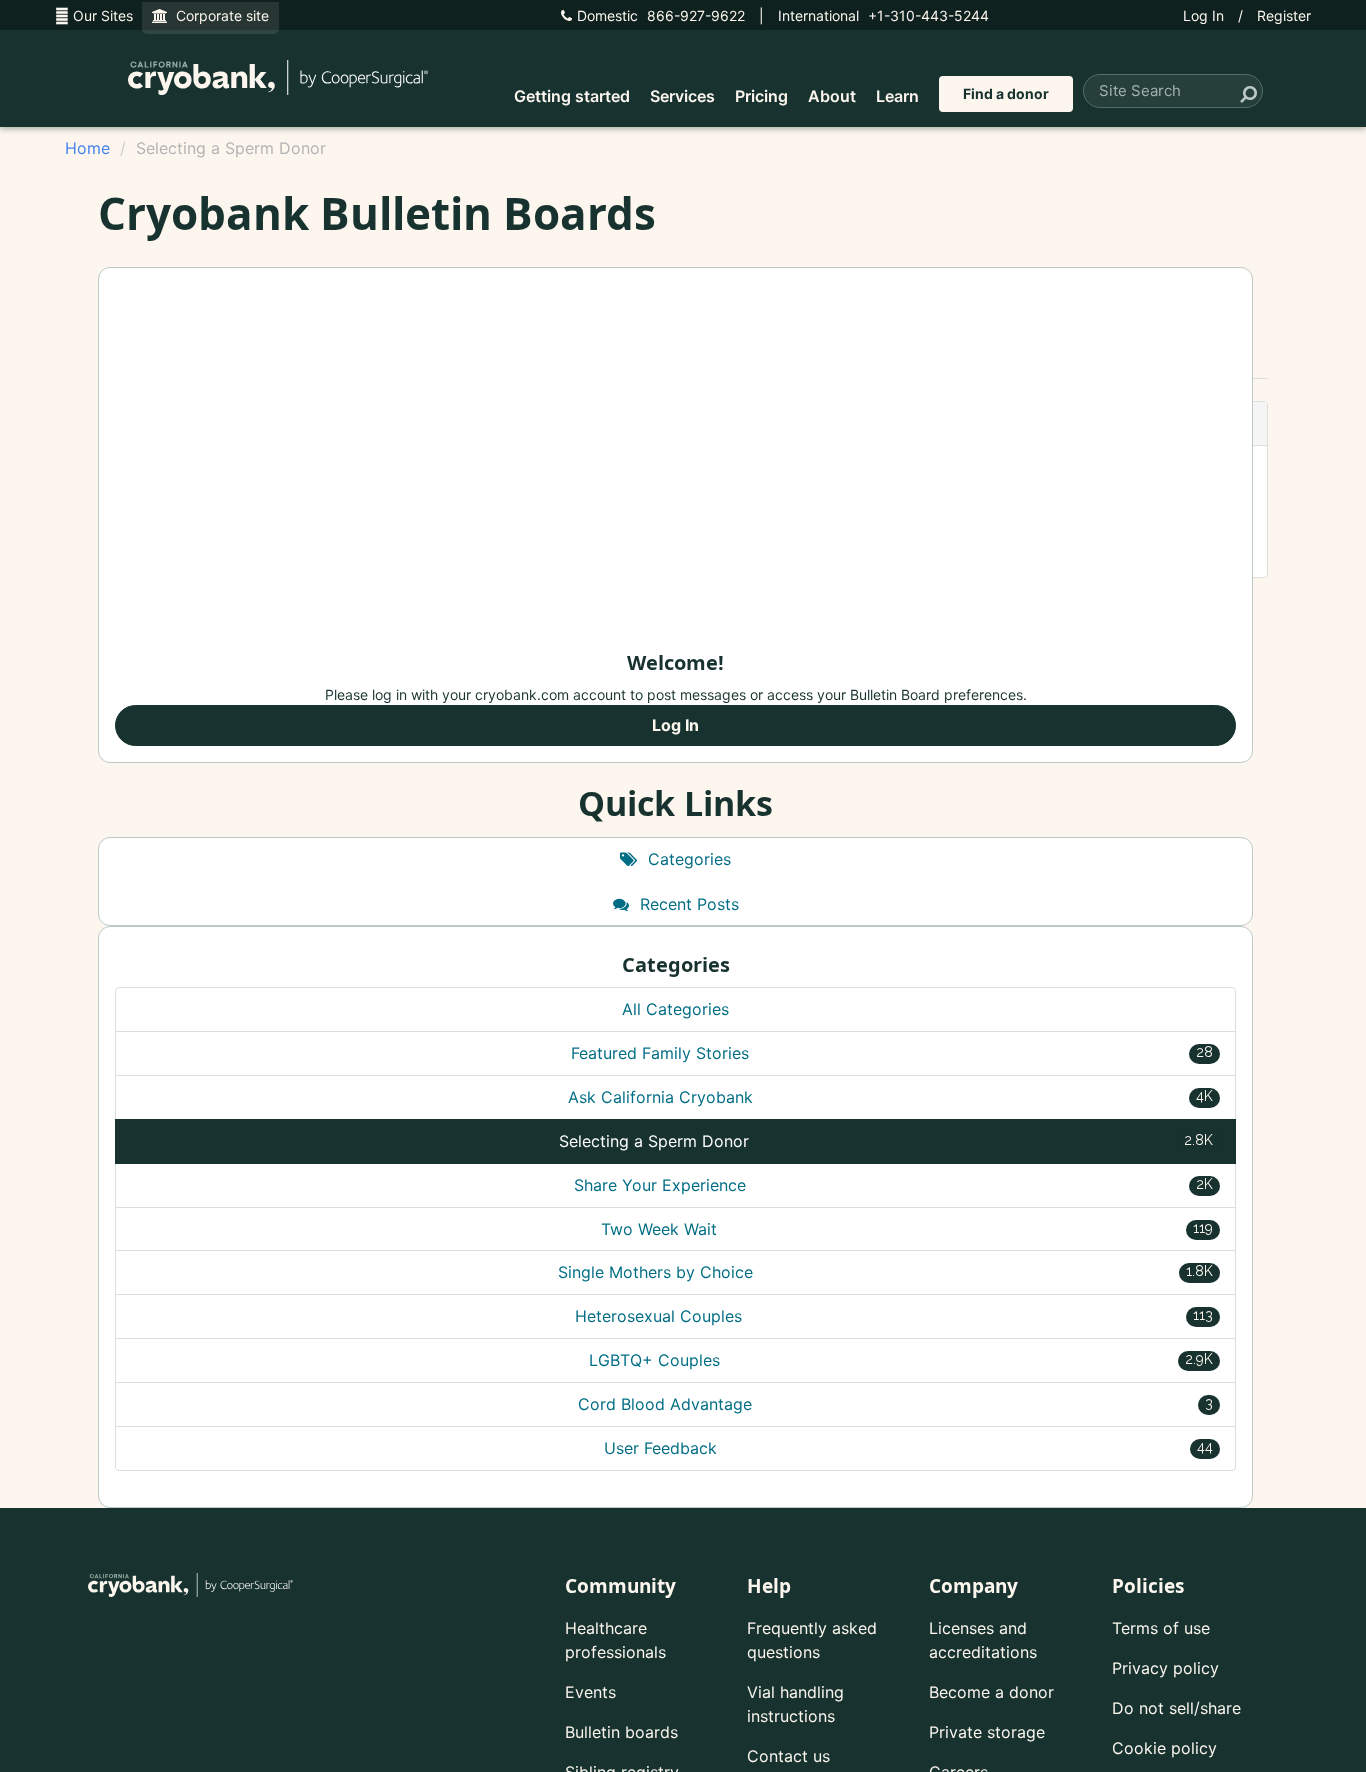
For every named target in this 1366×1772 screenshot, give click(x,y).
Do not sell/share (1176, 1708)
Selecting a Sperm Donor (886, 1141)
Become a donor (991, 1692)
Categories (687, 859)
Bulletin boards (621, 1732)
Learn (897, 96)
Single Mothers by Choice (886, 1272)
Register (1284, 15)
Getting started (572, 96)
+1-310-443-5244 (883, 15)
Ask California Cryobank (891, 1097)
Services (682, 96)
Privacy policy (1165, 1668)
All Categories (675, 1009)
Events (590, 1692)
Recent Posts (687, 904)
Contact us (788, 1756)
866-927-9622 (661, 15)
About (832, 96)
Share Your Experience (893, 1185)
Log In (1203, 15)
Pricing (761, 96)
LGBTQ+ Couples (901, 1360)
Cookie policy (1164, 1748)
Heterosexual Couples (894, 1316)
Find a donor (1006, 93)
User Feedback (908, 1448)
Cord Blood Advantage (896, 1404)
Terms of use (1161, 1628)
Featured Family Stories (892, 1053)
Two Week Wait (907, 1229)
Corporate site (218, 15)
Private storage (987, 1732)
